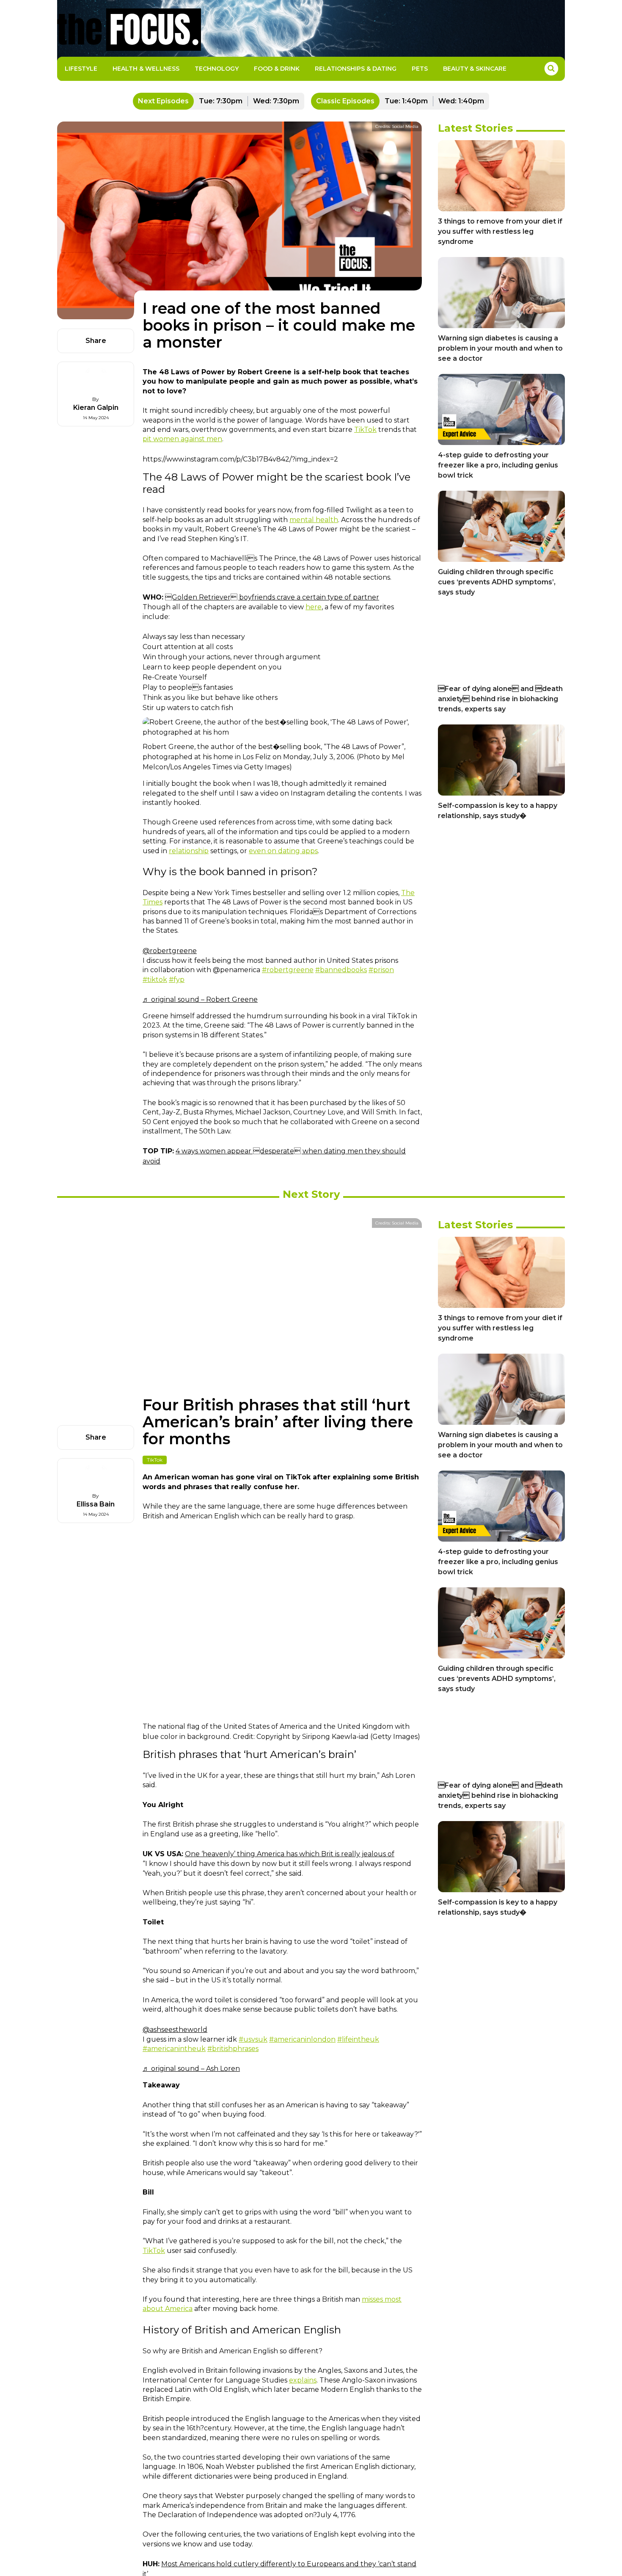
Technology (217, 69)
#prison (381, 970)
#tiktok (155, 980)
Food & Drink (277, 69)
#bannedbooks (341, 970)
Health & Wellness (146, 69)
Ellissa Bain (96, 1504)
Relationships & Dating (356, 69)
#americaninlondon (302, 2039)
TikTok (365, 430)
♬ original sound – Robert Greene (200, 999)
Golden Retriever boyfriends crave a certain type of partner (272, 597)
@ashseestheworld (175, 2030)
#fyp (177, 980)
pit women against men (182, 439)
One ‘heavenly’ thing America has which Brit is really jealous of (290, 1854)
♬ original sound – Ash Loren (191, 2069)
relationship (189, 851)
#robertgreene (288, 970)
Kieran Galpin (96, 408)
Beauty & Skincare (475, 69)
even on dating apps (283, 851)
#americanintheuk (174, 2049)
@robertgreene (170, 951)
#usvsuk (253, 2039)
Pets (420, 69)
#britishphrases (233, 2049)
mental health (314, 520)
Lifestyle (81, 69)
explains (303, 2380)
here (314, 607)
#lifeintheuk (358, 2039)
